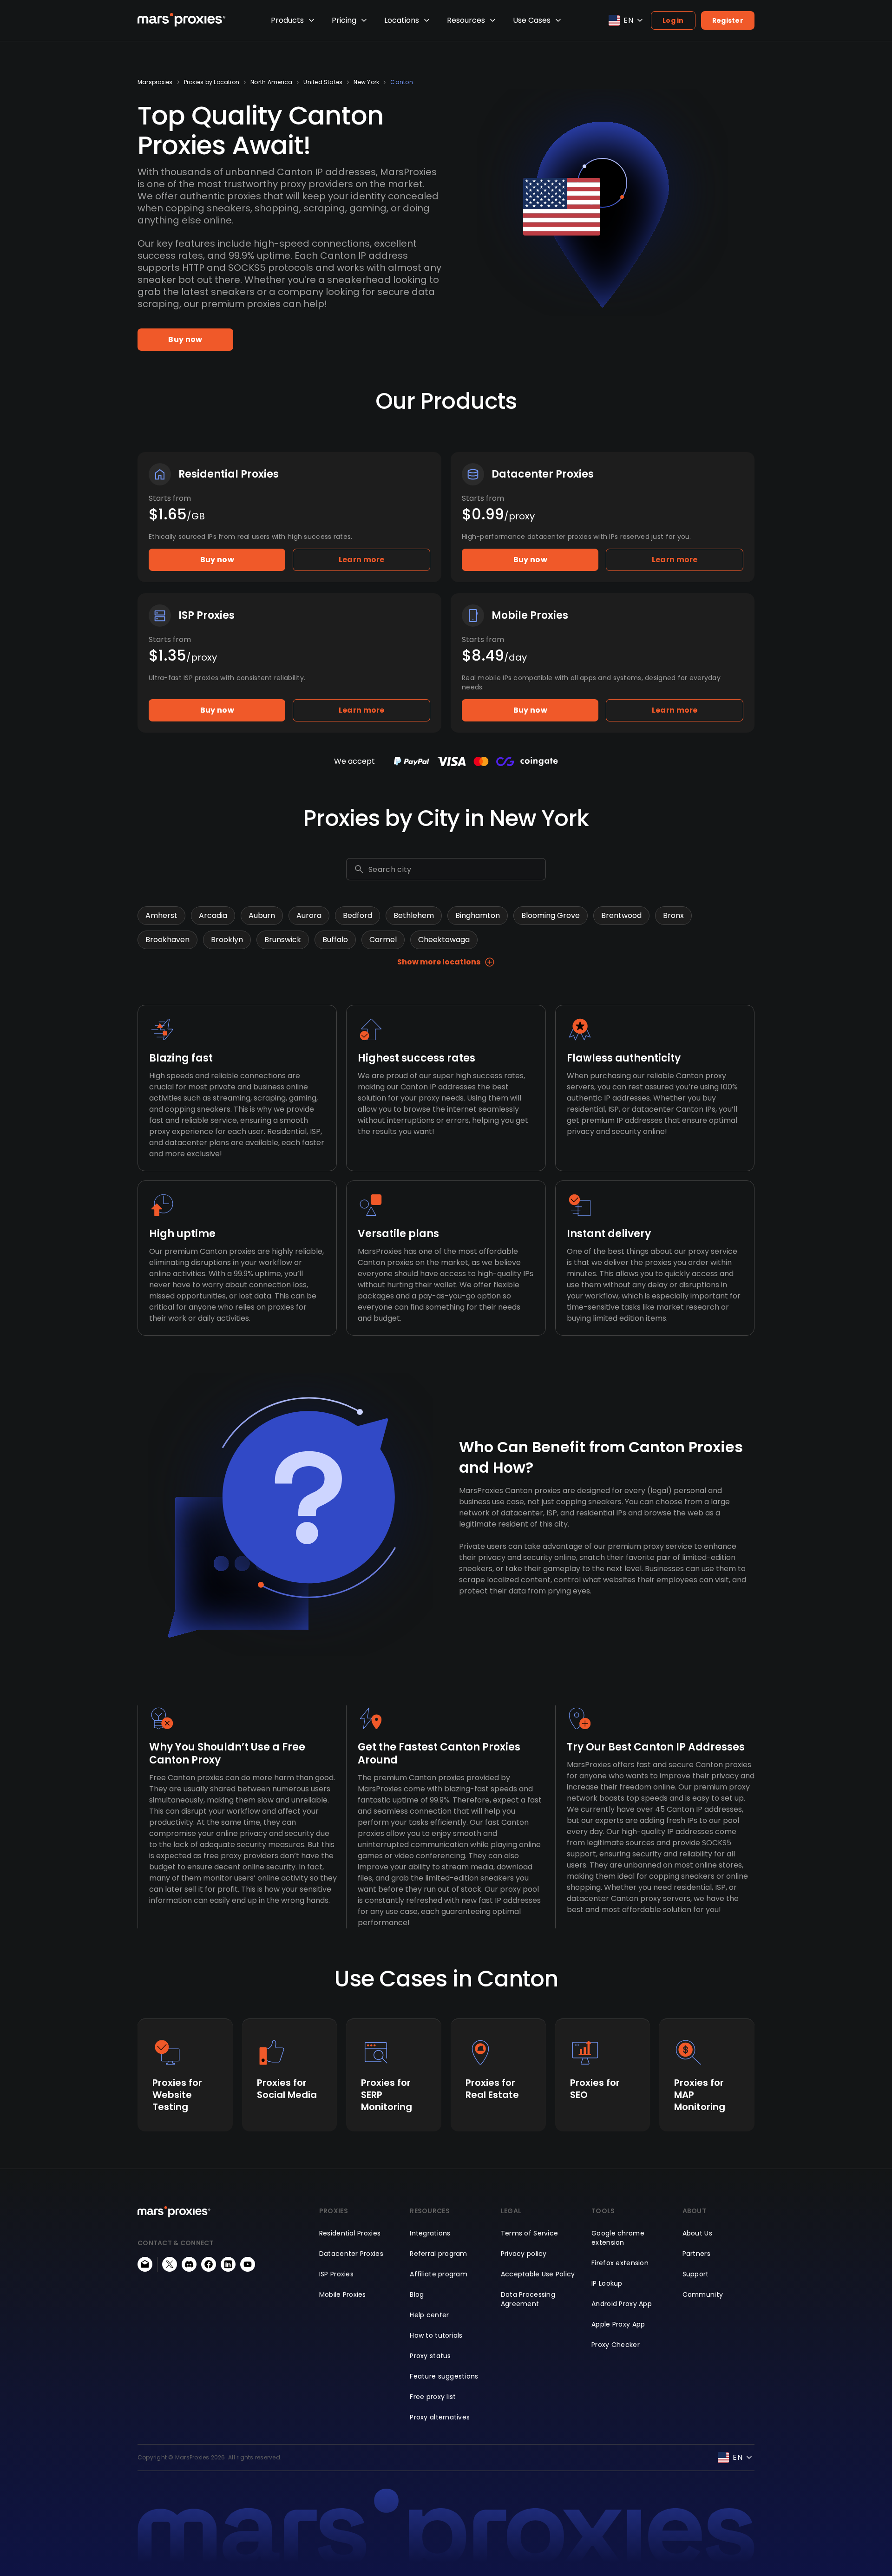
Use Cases (532, 20)
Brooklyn (227, 940)
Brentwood (621, 915)
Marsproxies (155, 82)
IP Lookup (607, 2283)
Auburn (262, 915)
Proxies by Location (212, 82)
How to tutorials (436, 2335)
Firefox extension (620, 2263)
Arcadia (213, 915)
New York (366, 82)
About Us (697, 2233)
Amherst (161, 915)
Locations (402, 20)
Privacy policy (524, 2254)
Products (287, 20)
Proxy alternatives (440, 2417)
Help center (429, 2315)
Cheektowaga (444, 940)
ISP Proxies (336, 2274)
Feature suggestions (444, 2376)
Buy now (185, 339)
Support (696, 2274)
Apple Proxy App (618, 2324)
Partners (696, 2254)
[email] (145, 2264)
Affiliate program (439, 2274)
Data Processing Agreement (528, 2299)
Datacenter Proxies (351, 2254)
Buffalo (335, 940)
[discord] (189, 2264)
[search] (359, 869)
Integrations (430, 2233)
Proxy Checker (616, 2345)
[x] (170, 2264)
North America (271, 82)
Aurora (309, 915)
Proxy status (430, 2356)
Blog (417, 2294)
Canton (401, 82)
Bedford (357, 915)
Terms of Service (529, 2233)
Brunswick (283, 940)
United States (323, 82)
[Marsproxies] (182, 20)
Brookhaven (167, 940)
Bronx (673, 915)
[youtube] (248, 2264)
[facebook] (209, 2264)
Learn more (362, 560)
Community (703, 2294)
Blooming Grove (551, 915)
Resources (466, 20)
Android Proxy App (622, 2304)
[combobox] (455, 869)
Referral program (438, 2254)
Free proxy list (433, 2397)
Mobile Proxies (343, 2294)
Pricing (344, 20)
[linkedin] (228, 2264)
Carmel (383, 940)
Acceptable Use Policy (538, 2274)
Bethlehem (414, 915)
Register (728, 20)
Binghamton (478, 915)
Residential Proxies (350, 2233)
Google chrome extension (618, 2238)
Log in (673, 20)
